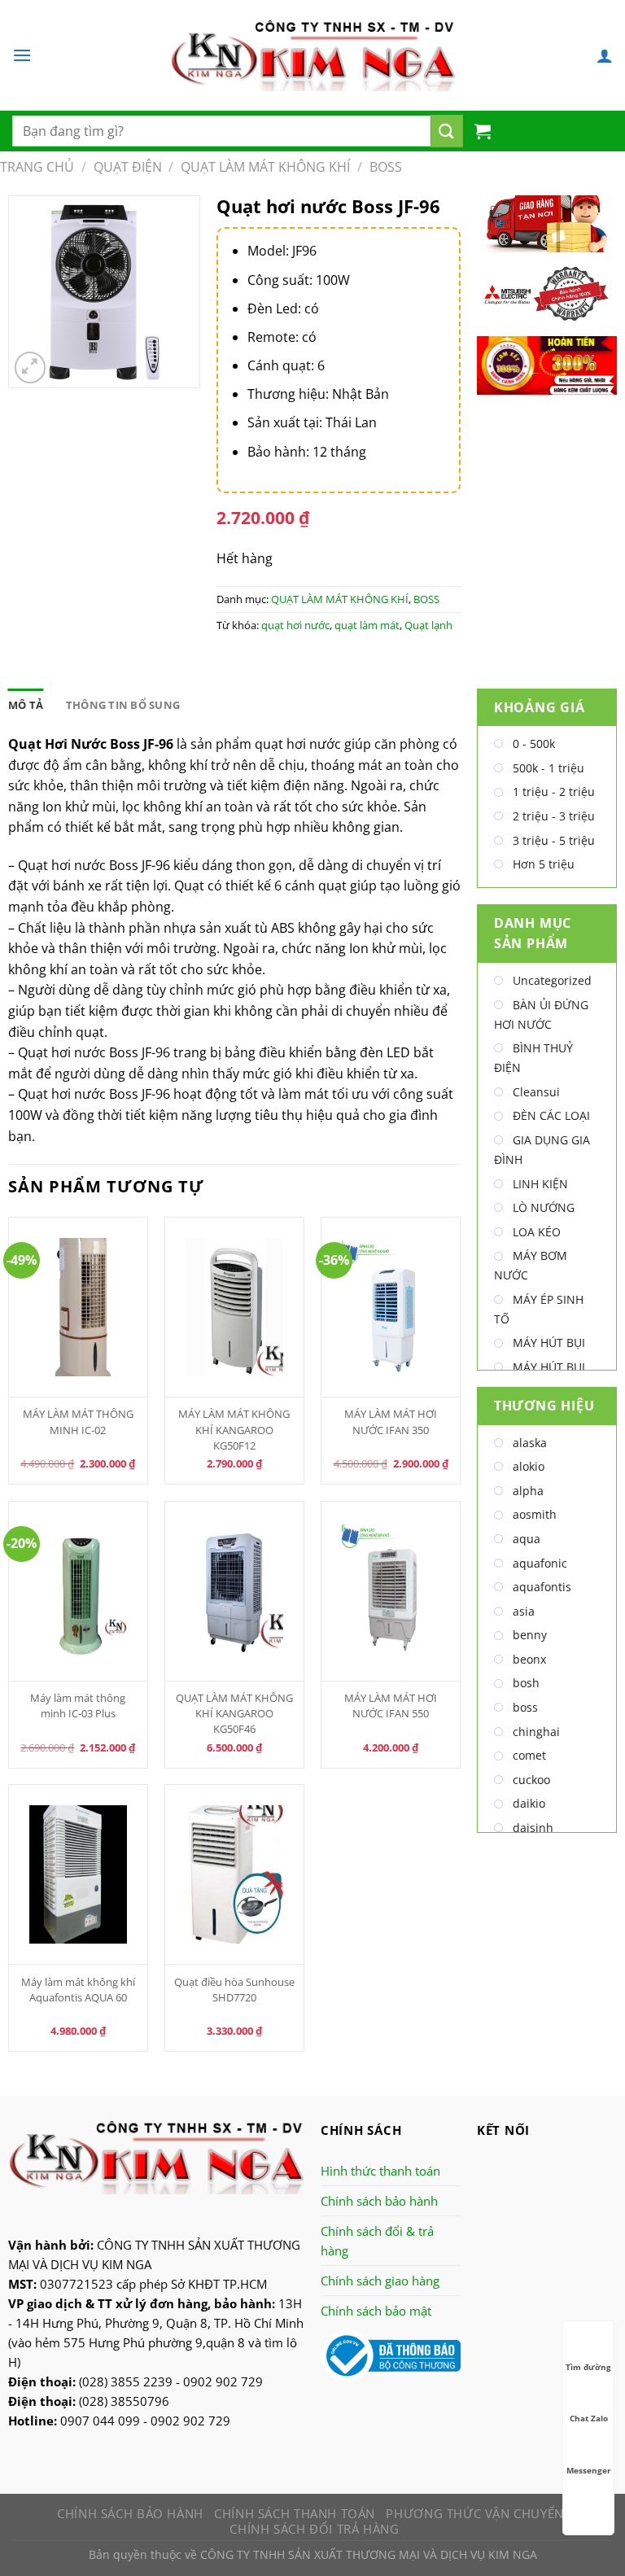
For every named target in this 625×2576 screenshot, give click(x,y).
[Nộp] (447, 131)
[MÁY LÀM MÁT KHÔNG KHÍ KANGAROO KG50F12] (235, 1307)
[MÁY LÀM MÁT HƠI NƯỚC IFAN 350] (391, 1307)
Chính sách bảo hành (379, 2201)
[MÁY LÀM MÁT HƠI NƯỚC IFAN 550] (391, 1591)
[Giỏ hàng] (483, 131)
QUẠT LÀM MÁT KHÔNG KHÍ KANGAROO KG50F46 (234, 1713)
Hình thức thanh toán (380, 2171)
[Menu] (22, 55)
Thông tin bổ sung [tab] (123, 705)
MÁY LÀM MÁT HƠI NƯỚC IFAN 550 (391, 1706)
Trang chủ (37, 167)
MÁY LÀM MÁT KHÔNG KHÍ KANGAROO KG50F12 (234, 1429)
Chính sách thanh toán (295, 2513)
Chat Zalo (589, 2418)
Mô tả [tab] (26, 705)
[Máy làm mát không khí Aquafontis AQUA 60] (79, 1874)
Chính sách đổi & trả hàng (377, 2241)
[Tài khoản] (605, 55)
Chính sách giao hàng (380, 2281)
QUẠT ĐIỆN (128, 167)
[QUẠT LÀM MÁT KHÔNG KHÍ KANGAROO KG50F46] (235, 1591)
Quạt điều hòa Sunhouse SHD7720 (234, 1990)
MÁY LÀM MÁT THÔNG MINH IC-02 (78, 1421)
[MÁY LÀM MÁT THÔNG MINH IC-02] (79, 1307)
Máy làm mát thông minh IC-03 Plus (78, 1706)
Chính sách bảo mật (376, 2311)
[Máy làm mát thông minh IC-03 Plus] (79, 1591)
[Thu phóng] (31, 367)
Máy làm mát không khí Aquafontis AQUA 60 (78, 1990)
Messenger (589, 2470)
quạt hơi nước (295, 625)
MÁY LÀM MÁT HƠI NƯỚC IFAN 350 (391, 1421)
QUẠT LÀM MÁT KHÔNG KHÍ (265, 167)
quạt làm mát (367, 625)
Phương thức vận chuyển (474, 2513)
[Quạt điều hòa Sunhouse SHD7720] (235, 1874)
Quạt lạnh (428, 625)
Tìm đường (588, 2367)
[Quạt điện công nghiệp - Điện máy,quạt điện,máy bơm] (313, 55)
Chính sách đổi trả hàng (314, 2529)
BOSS (386, 167)
